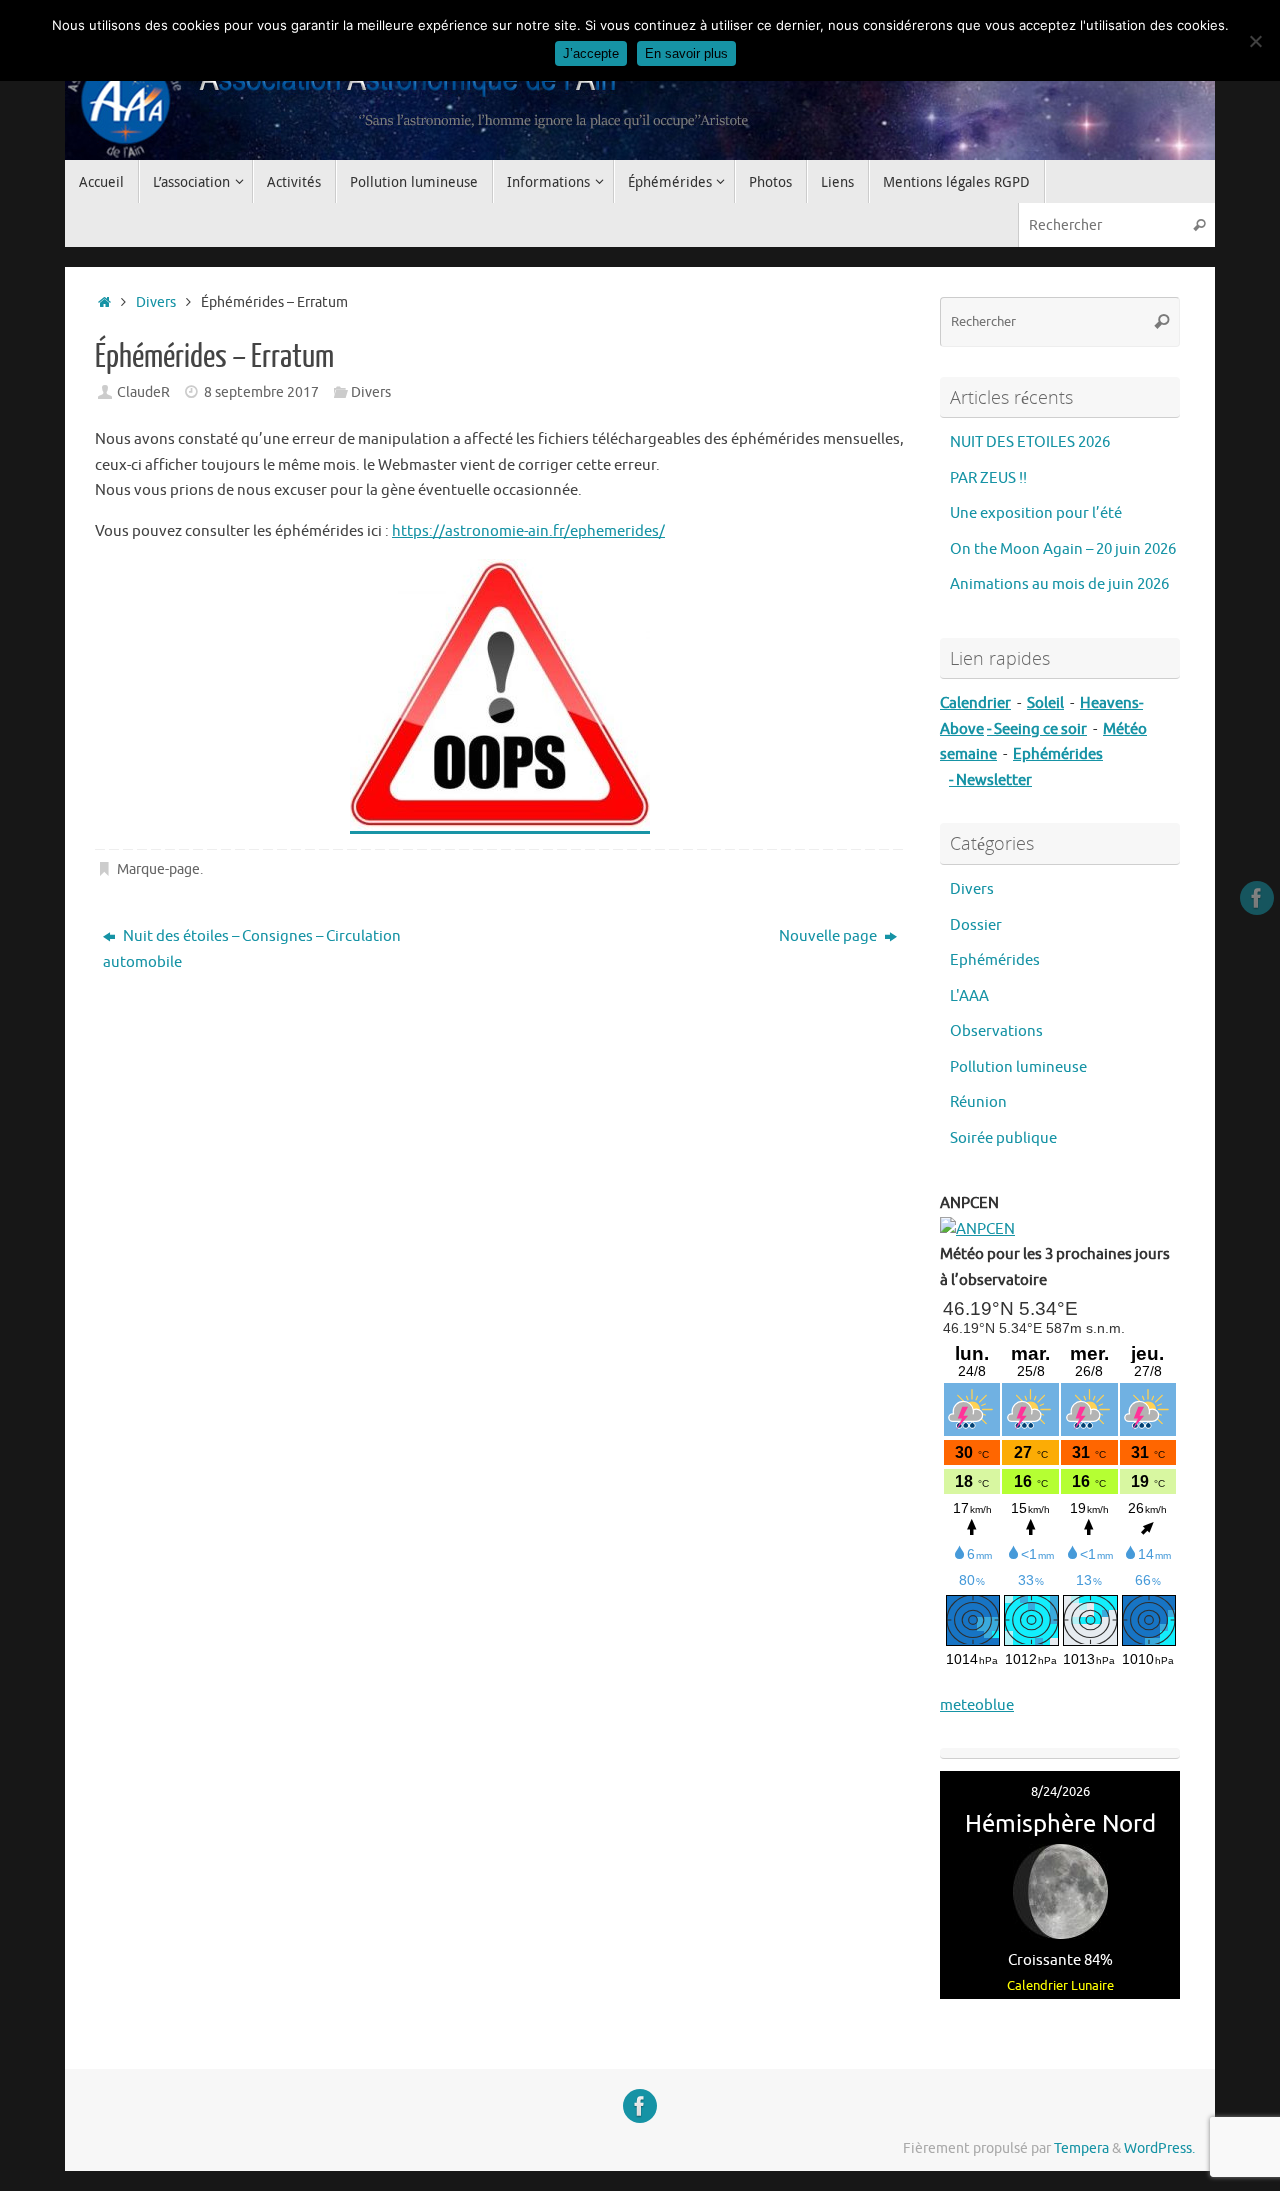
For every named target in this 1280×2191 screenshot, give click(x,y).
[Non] (1255, 41)
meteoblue (977, 1705)
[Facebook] (1257, 898)
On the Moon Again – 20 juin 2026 (1063, 549)
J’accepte (591, 53)
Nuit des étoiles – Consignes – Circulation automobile (252, 949)
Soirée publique (1003, 1138)
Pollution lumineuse (1018, 1067)
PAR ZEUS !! (988, 478)
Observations (996, 1031)
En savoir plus (686, 53)
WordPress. (1159, 2148)
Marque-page (158, 869)
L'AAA (969, 996)
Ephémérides (995, 960)
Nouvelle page (829, 936)
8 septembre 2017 (261, 392)
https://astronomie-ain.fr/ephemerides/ (528, 531)
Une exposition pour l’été (1036, 513)
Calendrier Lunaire (1060, 1985)
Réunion (978, 1102)
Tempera (1081, 2148)
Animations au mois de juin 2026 (1059, 584)
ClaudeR (143, 392)
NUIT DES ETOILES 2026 (1030, 442)
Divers (156, 302)
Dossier (976, 925)
